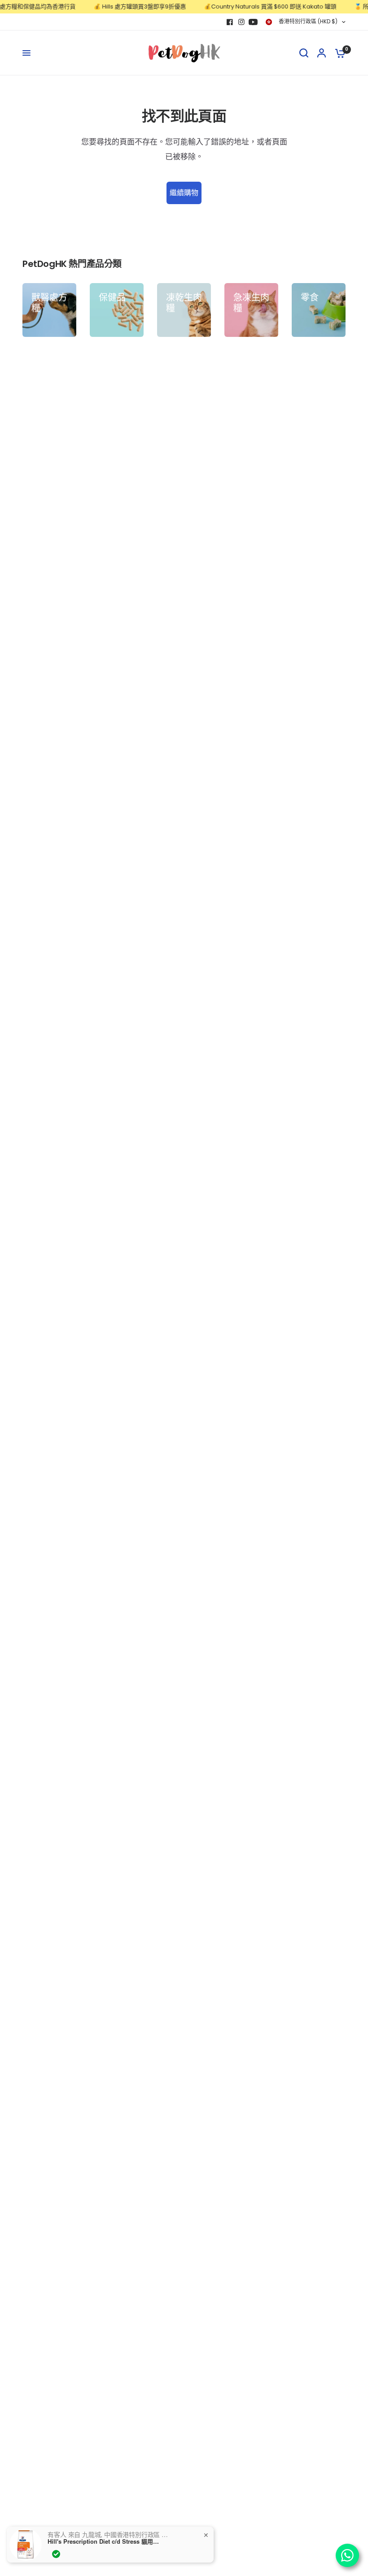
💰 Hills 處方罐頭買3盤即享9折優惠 (121, 7)
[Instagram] (241, 22)
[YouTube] (253, 22)
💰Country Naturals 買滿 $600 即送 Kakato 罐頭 (251, 7)
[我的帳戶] (322, 53)
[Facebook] (230, 22)
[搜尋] (304, 53)
